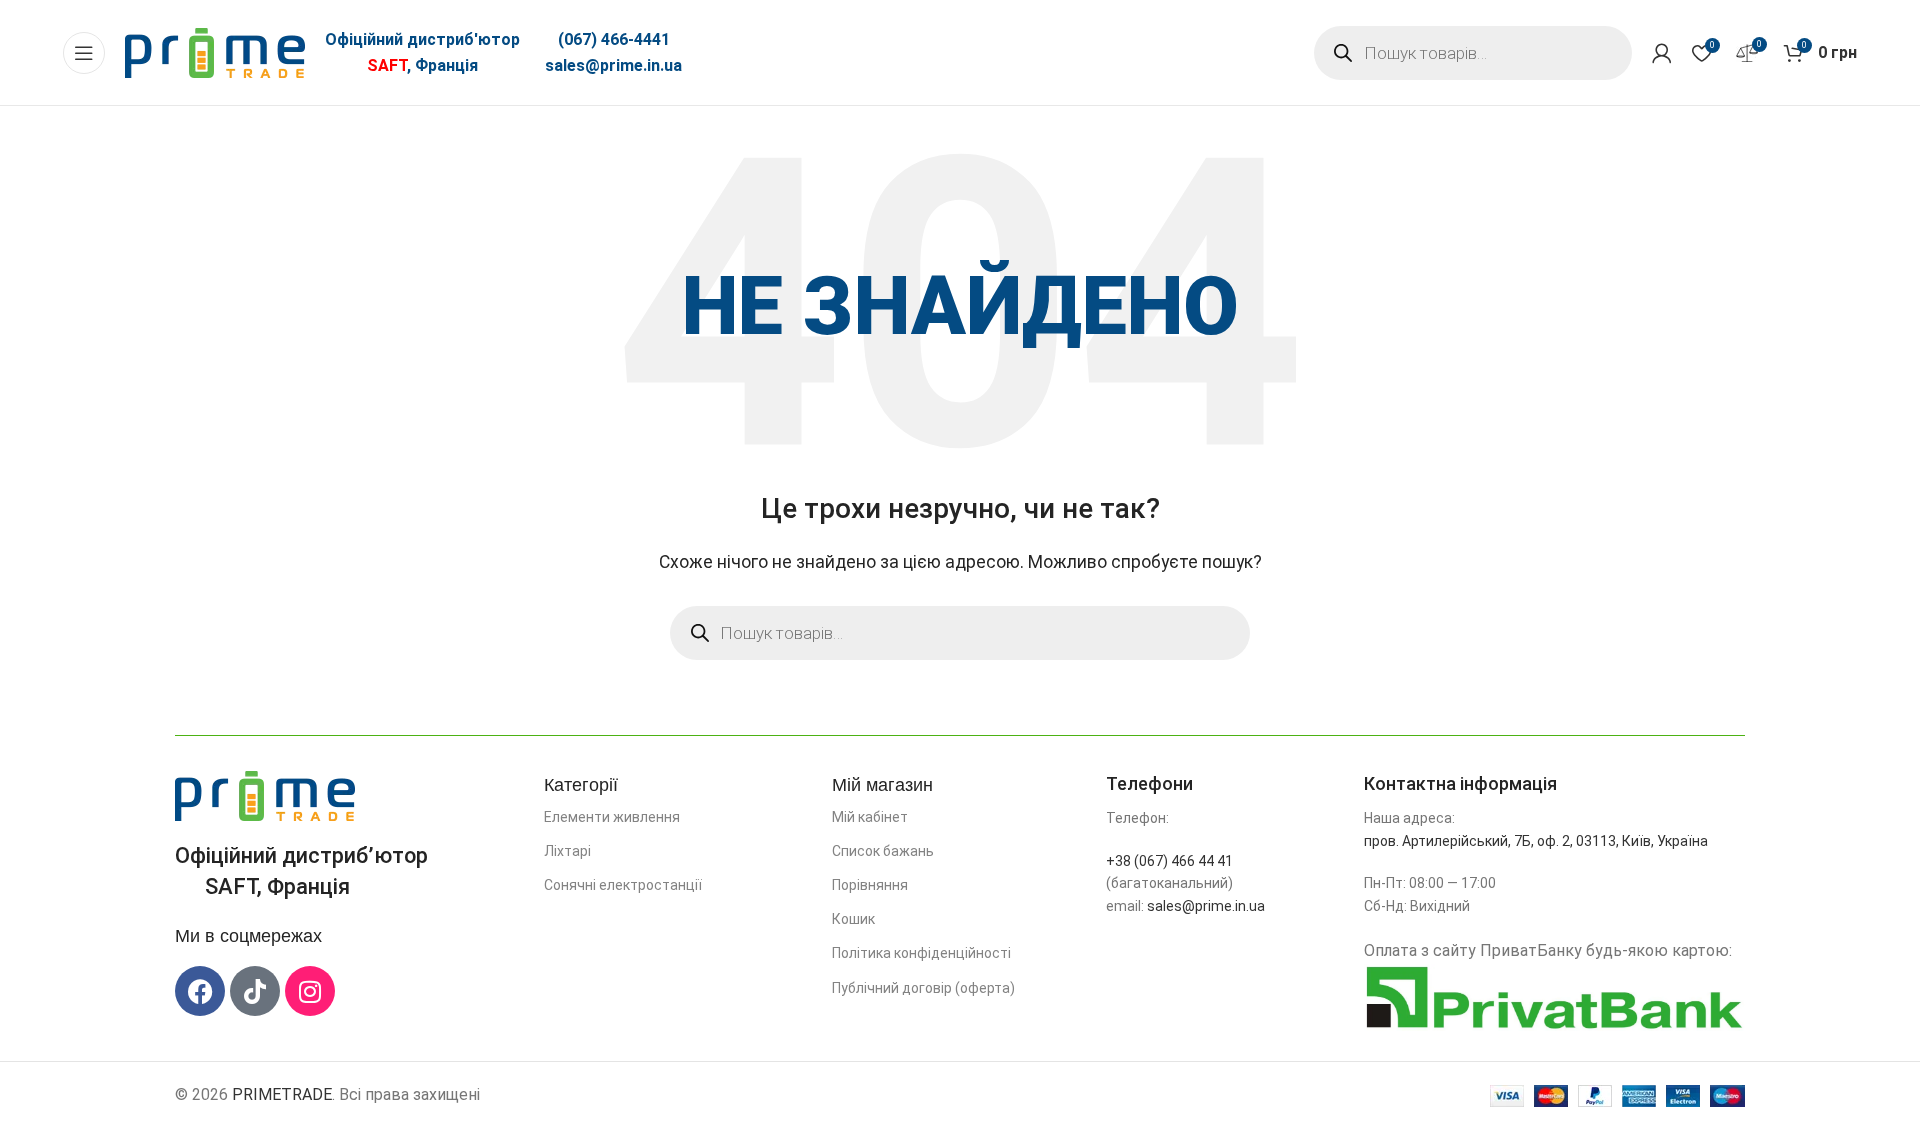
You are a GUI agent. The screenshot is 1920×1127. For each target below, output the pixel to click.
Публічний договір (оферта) (923, 988)
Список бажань (883, 851)
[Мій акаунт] (1662, 53)
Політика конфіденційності (921, 953)
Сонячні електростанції (623, 885)
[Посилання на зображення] (265, 794)
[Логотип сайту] (215, 51)
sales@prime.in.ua (613, 65)
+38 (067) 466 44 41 (1169, 861)
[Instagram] (310, 991)
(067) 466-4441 (614, 39)
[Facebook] (200, 991)
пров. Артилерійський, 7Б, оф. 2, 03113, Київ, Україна (1536, 841)
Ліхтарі (567, 851)
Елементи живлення (612, 817)
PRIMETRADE (282, 1094)
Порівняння (870, 885)
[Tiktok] (255, 991)
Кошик (853, 919)
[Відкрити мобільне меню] (84, 53)
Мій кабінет (870, 817)
